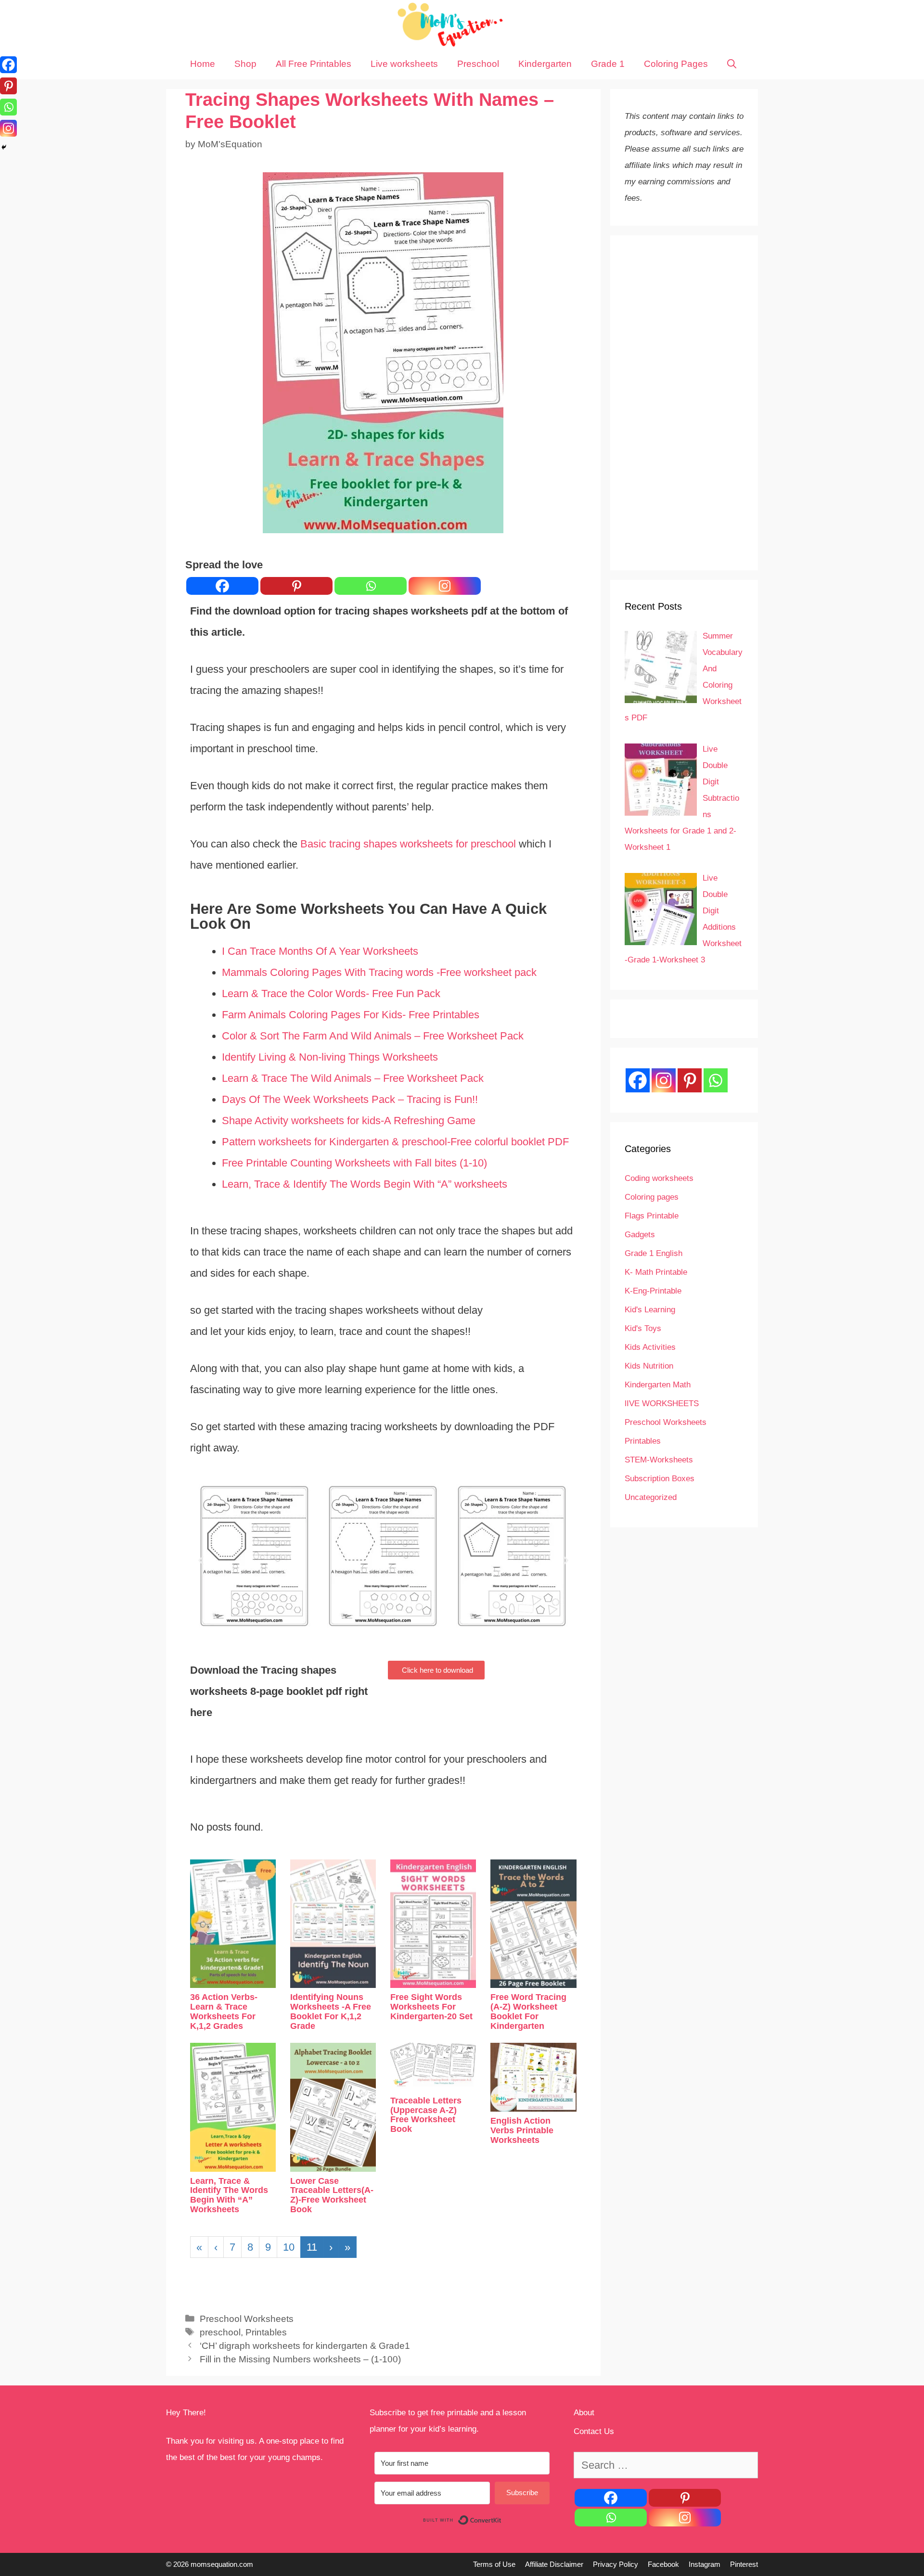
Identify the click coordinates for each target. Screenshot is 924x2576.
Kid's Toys (643, 1328)
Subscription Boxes (660, 1479)
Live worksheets (404, 64)
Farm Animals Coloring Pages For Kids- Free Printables (351, 1015)
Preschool (478, 64)
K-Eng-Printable (653, 1291)
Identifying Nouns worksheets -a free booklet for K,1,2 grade (331, 2011)
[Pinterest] (296, 586)
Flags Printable (652, 1216)
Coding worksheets (659, 1178)
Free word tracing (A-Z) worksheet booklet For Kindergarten (528, 2011)
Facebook (663, 2564)
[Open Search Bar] (732, 64)
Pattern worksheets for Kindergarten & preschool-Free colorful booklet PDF (395, 1142)
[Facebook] (222, 586)
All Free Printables (314, 64)
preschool (220, 2332)
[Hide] (4, 147)
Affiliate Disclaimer (554, 2564)
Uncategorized (651, 1497)
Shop (245, 64)
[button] (436, 1670)
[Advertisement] (684, 403)
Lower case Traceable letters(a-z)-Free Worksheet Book (332, 2195)
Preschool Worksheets (247, 2319)
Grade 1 (608, 64)
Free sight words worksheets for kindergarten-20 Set (431, 2007)
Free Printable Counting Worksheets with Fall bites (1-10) (354, 1163)
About (584, 2413)
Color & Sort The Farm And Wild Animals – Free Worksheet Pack (373, 1036)
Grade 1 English (654, 1253)
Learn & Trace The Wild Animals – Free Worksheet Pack (353, 1078)
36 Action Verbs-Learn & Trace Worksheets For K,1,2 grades (224, 2011)
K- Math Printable (656, 1272)
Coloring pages (652, 1197)
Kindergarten (545, 64)
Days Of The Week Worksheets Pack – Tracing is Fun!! (350, 1099)
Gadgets (640, 1235)
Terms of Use (494, 2564)
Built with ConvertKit (502, 2520)
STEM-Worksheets (659, 1460)
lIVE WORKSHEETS (662, 1403)
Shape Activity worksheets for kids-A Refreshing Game (349, 1121)
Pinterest (744, 2564)
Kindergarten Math (658, 1385)
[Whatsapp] (371, 586)
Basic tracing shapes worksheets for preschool (408, 844)
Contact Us (594, 2431)
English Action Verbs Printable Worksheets (522, 2130)
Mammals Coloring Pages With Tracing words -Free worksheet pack (379, 972)
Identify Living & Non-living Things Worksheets (330, 1057)
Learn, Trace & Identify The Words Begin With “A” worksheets (365, 1184)
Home (203, 64)
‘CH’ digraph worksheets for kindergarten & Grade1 (305, 2346)
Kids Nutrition (649, 1366)
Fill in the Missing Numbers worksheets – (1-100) (300, 2359)
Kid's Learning (650, 1310)
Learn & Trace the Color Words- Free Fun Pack (331, 993)
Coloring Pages (676, 64)
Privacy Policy (616, 2564)
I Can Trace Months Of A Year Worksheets (321, 951)
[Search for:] (666, 2466)
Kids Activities (650, 1347)
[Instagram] (445, 586)
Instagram (705, 2564)
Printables (266, 2332)
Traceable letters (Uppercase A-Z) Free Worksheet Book (426, 2115)
